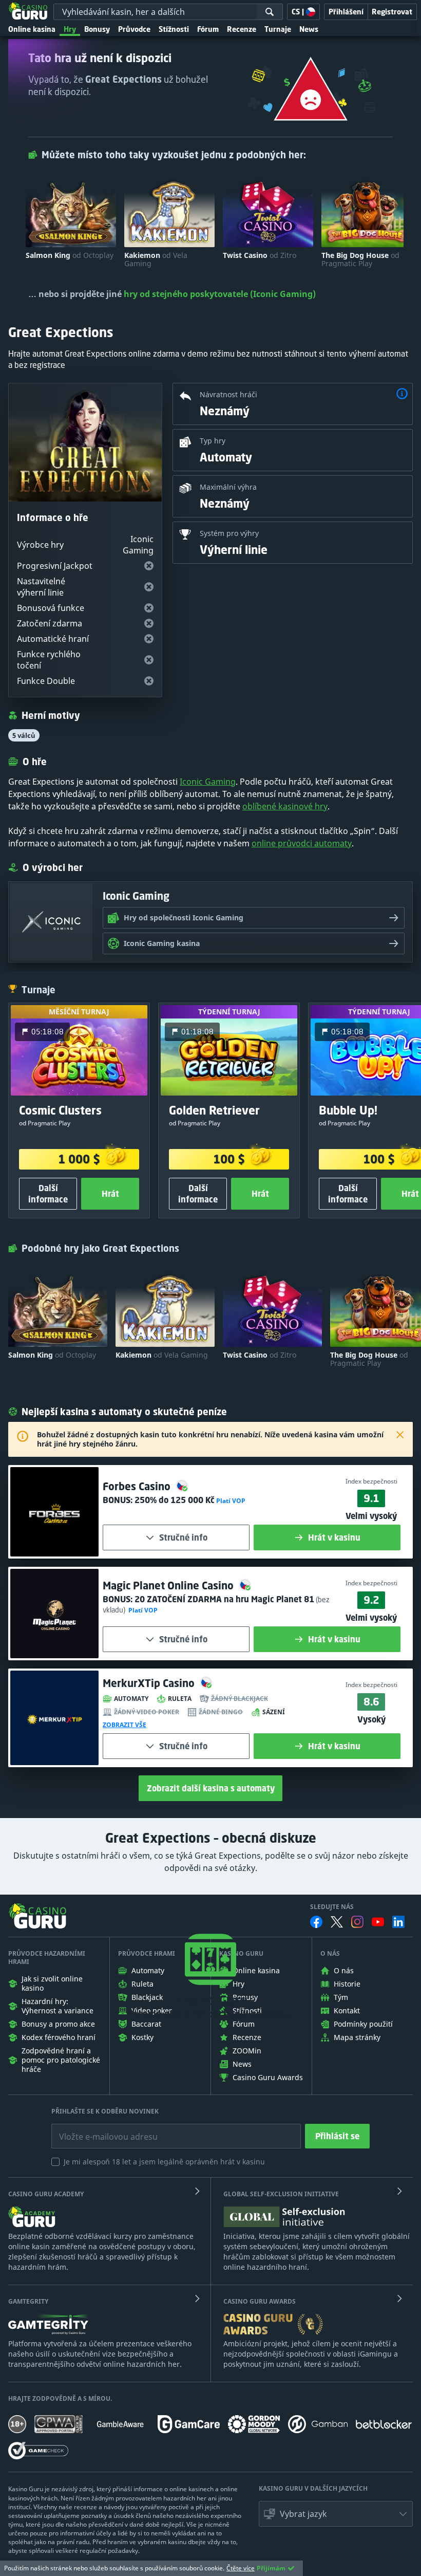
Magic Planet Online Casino (169, 1586)
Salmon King (70, 255)
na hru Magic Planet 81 (224, 1599)
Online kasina (32, 29)
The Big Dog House (360, 260)
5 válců (24, 735)
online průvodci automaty (302, 843)
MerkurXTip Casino (150, 1683)
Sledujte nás (332, 1907)
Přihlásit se (337, 2136)
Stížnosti (174, 29)
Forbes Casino (138, 1486)
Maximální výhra (228, 487)
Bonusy (97, 29)
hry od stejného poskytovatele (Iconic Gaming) (220, 294)
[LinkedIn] (398, 1922)
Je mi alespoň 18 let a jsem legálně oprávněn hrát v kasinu (164, 2162)
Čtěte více (241, 2568)
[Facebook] (316, 1922)
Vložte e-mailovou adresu (98, 2129)
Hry (70, 29)
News (309, 29)
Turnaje (278, 29)
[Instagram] (357, 1922)
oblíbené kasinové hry (285, 806)
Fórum (208, 29)
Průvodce (134, 29)
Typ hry (213, 441)
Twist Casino (260, 255)
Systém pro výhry (229, 533)
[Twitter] (337, 1922)
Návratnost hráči (228, 394)
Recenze (242, 29)
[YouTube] (378, 1922)
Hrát (110, 1194)
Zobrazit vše (125, 1725)
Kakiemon (156, 260)
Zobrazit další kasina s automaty (211, 1788)
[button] (402, 395)
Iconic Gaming (208, 782)
